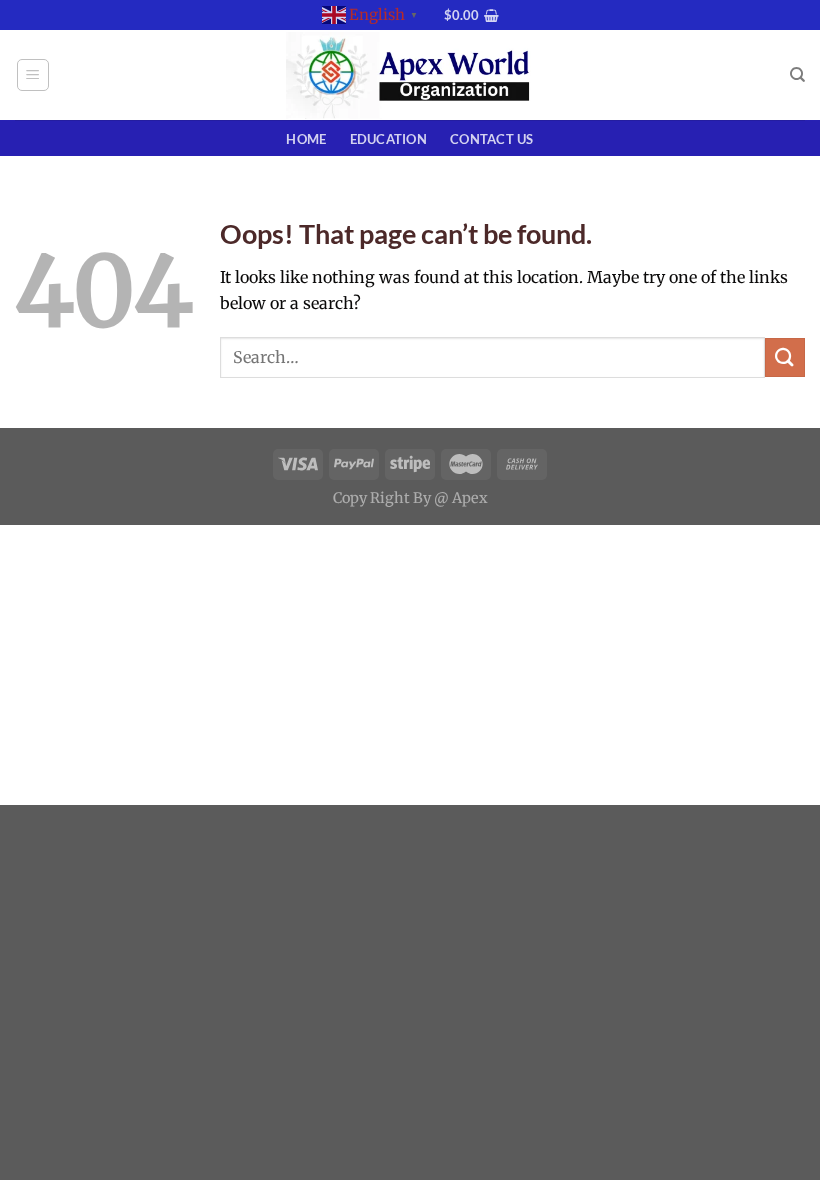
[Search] (797, 75)
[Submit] (785, 357)
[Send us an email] (439, 25)
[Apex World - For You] (410, 75)
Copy (350, 498)
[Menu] (33, 75)
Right (390, 498)
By (422, 498)
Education (388, 139)
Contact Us (492, 139)
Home (306, 139)
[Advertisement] (410, 665)
